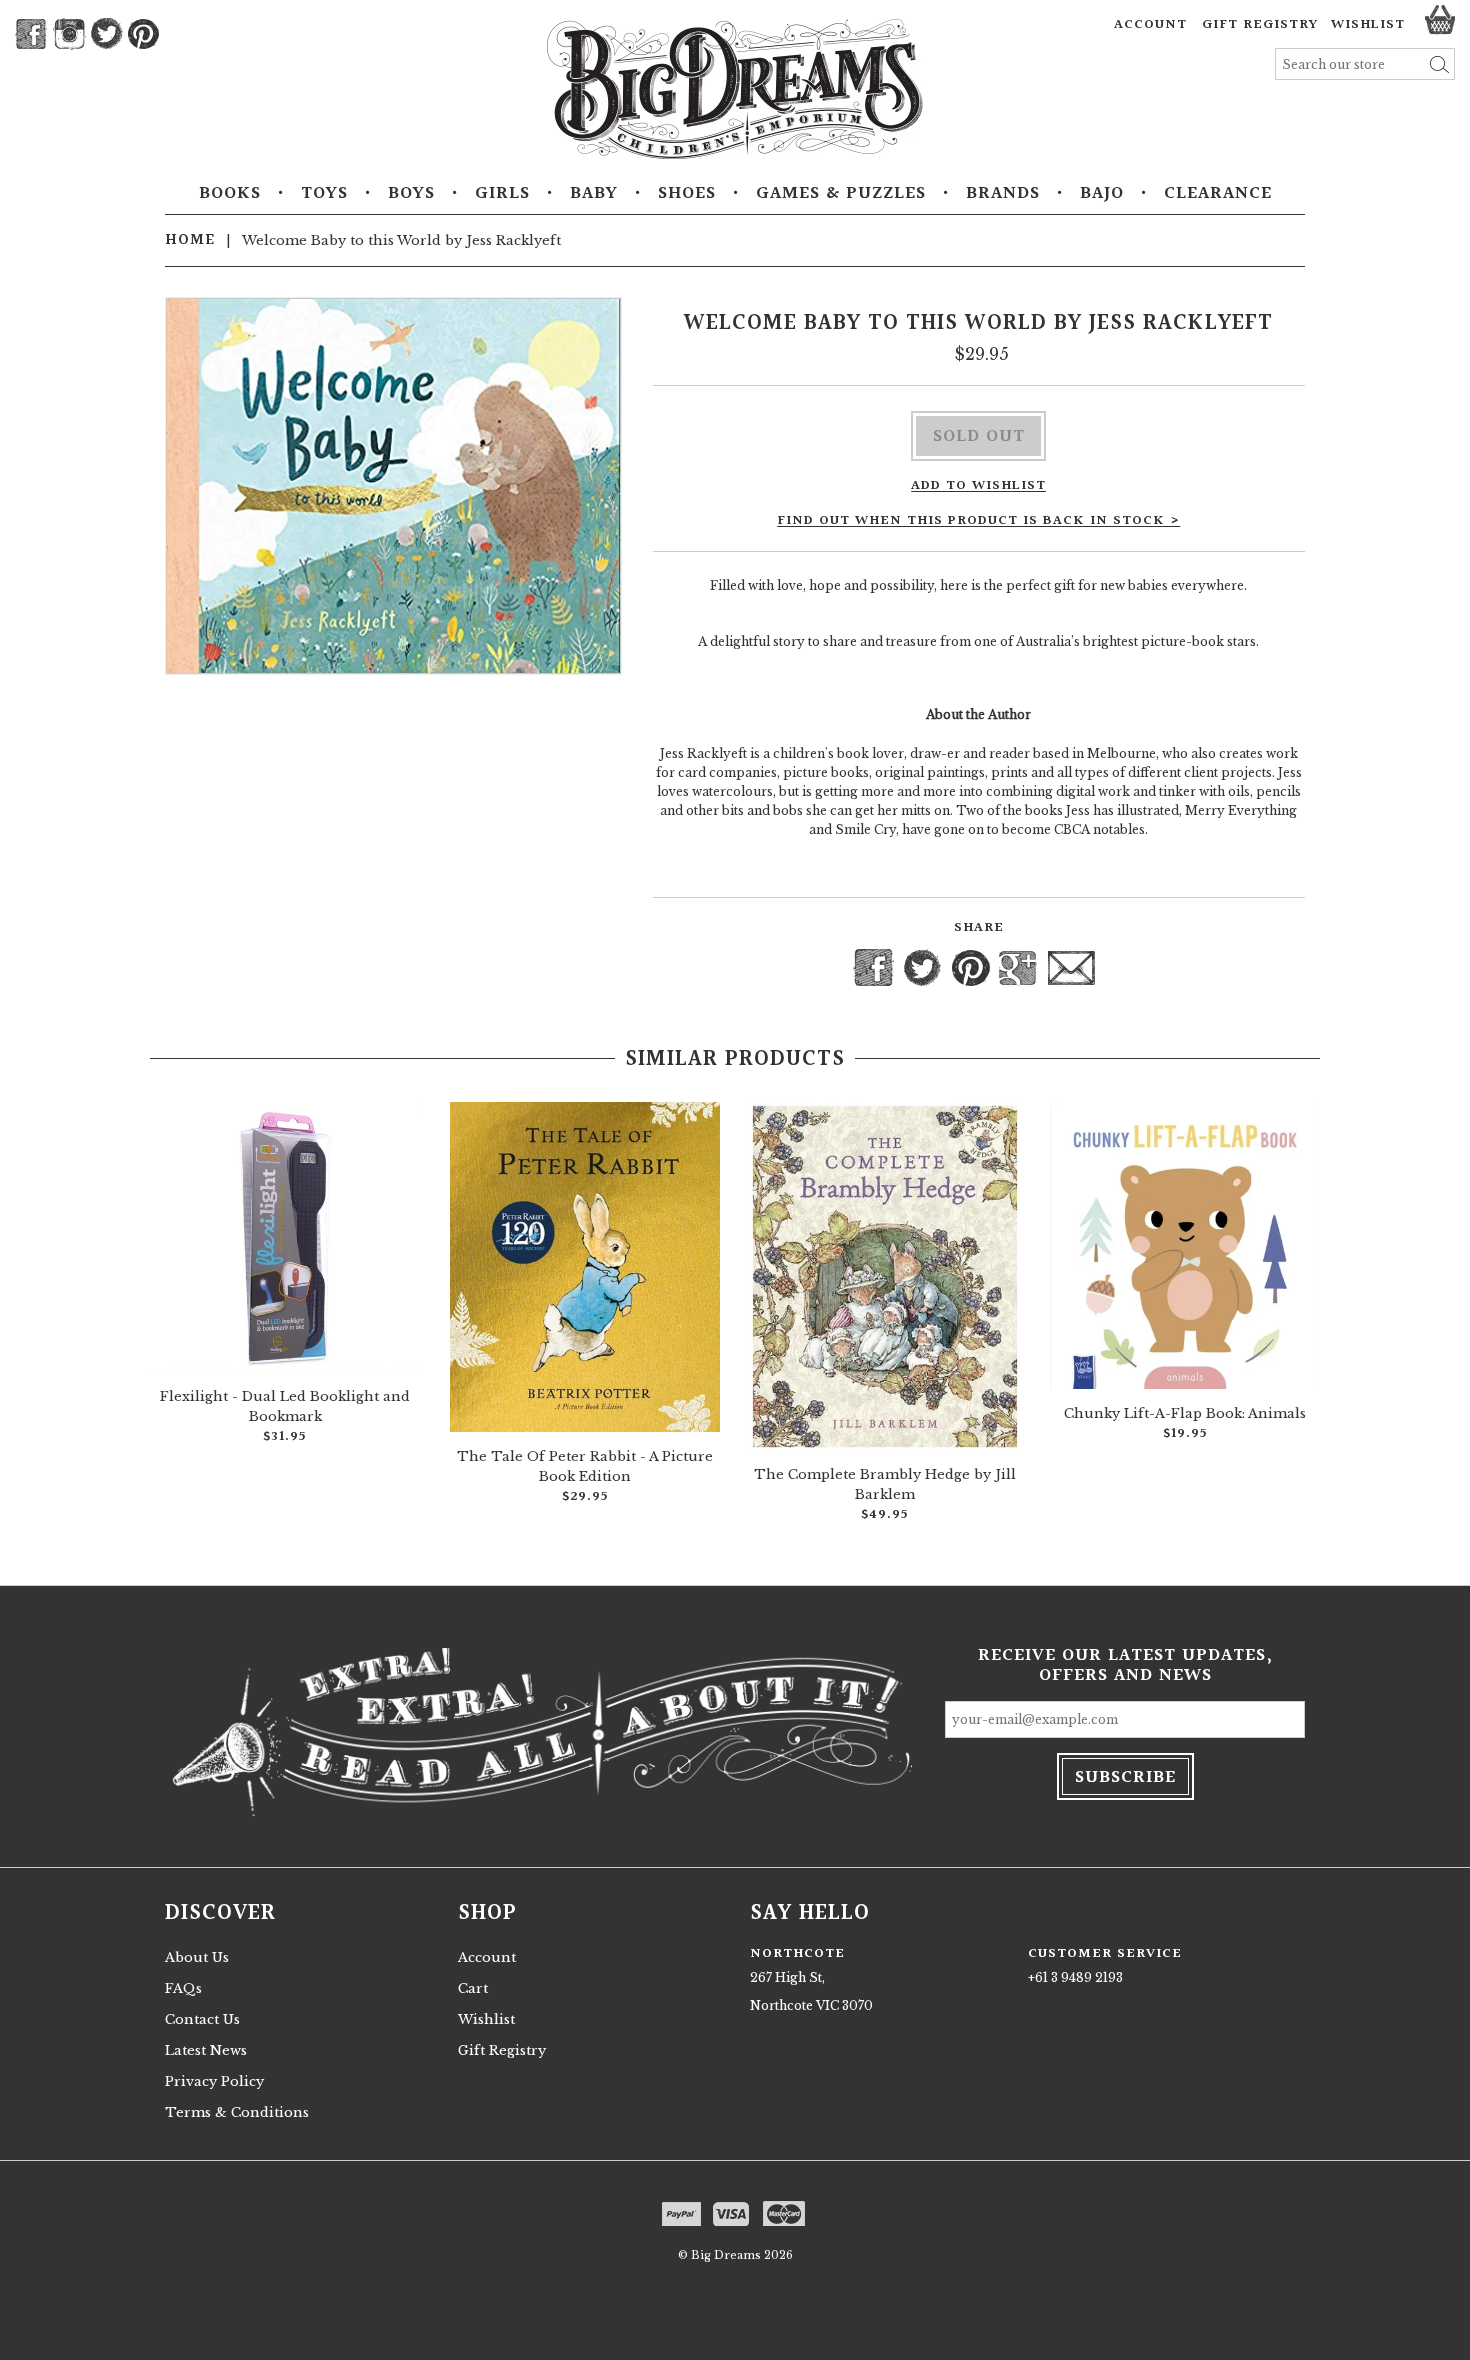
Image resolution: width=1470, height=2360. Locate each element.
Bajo (1102, 194)
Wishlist (486, 2019)
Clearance (1218, 194)
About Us (197, 1957)
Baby (594, 194)
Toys (324, 194)
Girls (502, 194)
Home (190, 240)
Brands (1003, 194)
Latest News (206, 2050)
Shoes (687, 194)
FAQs (183, 1988)
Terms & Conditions (237, 2112)
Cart (473, 1988)
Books (230, 194)
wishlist (1368, 25)
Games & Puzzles (841, 194)
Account (1150, 25)
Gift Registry (1260, 25)
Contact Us (202, 2019)
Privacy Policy (214, 2081)
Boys (411, 194)
